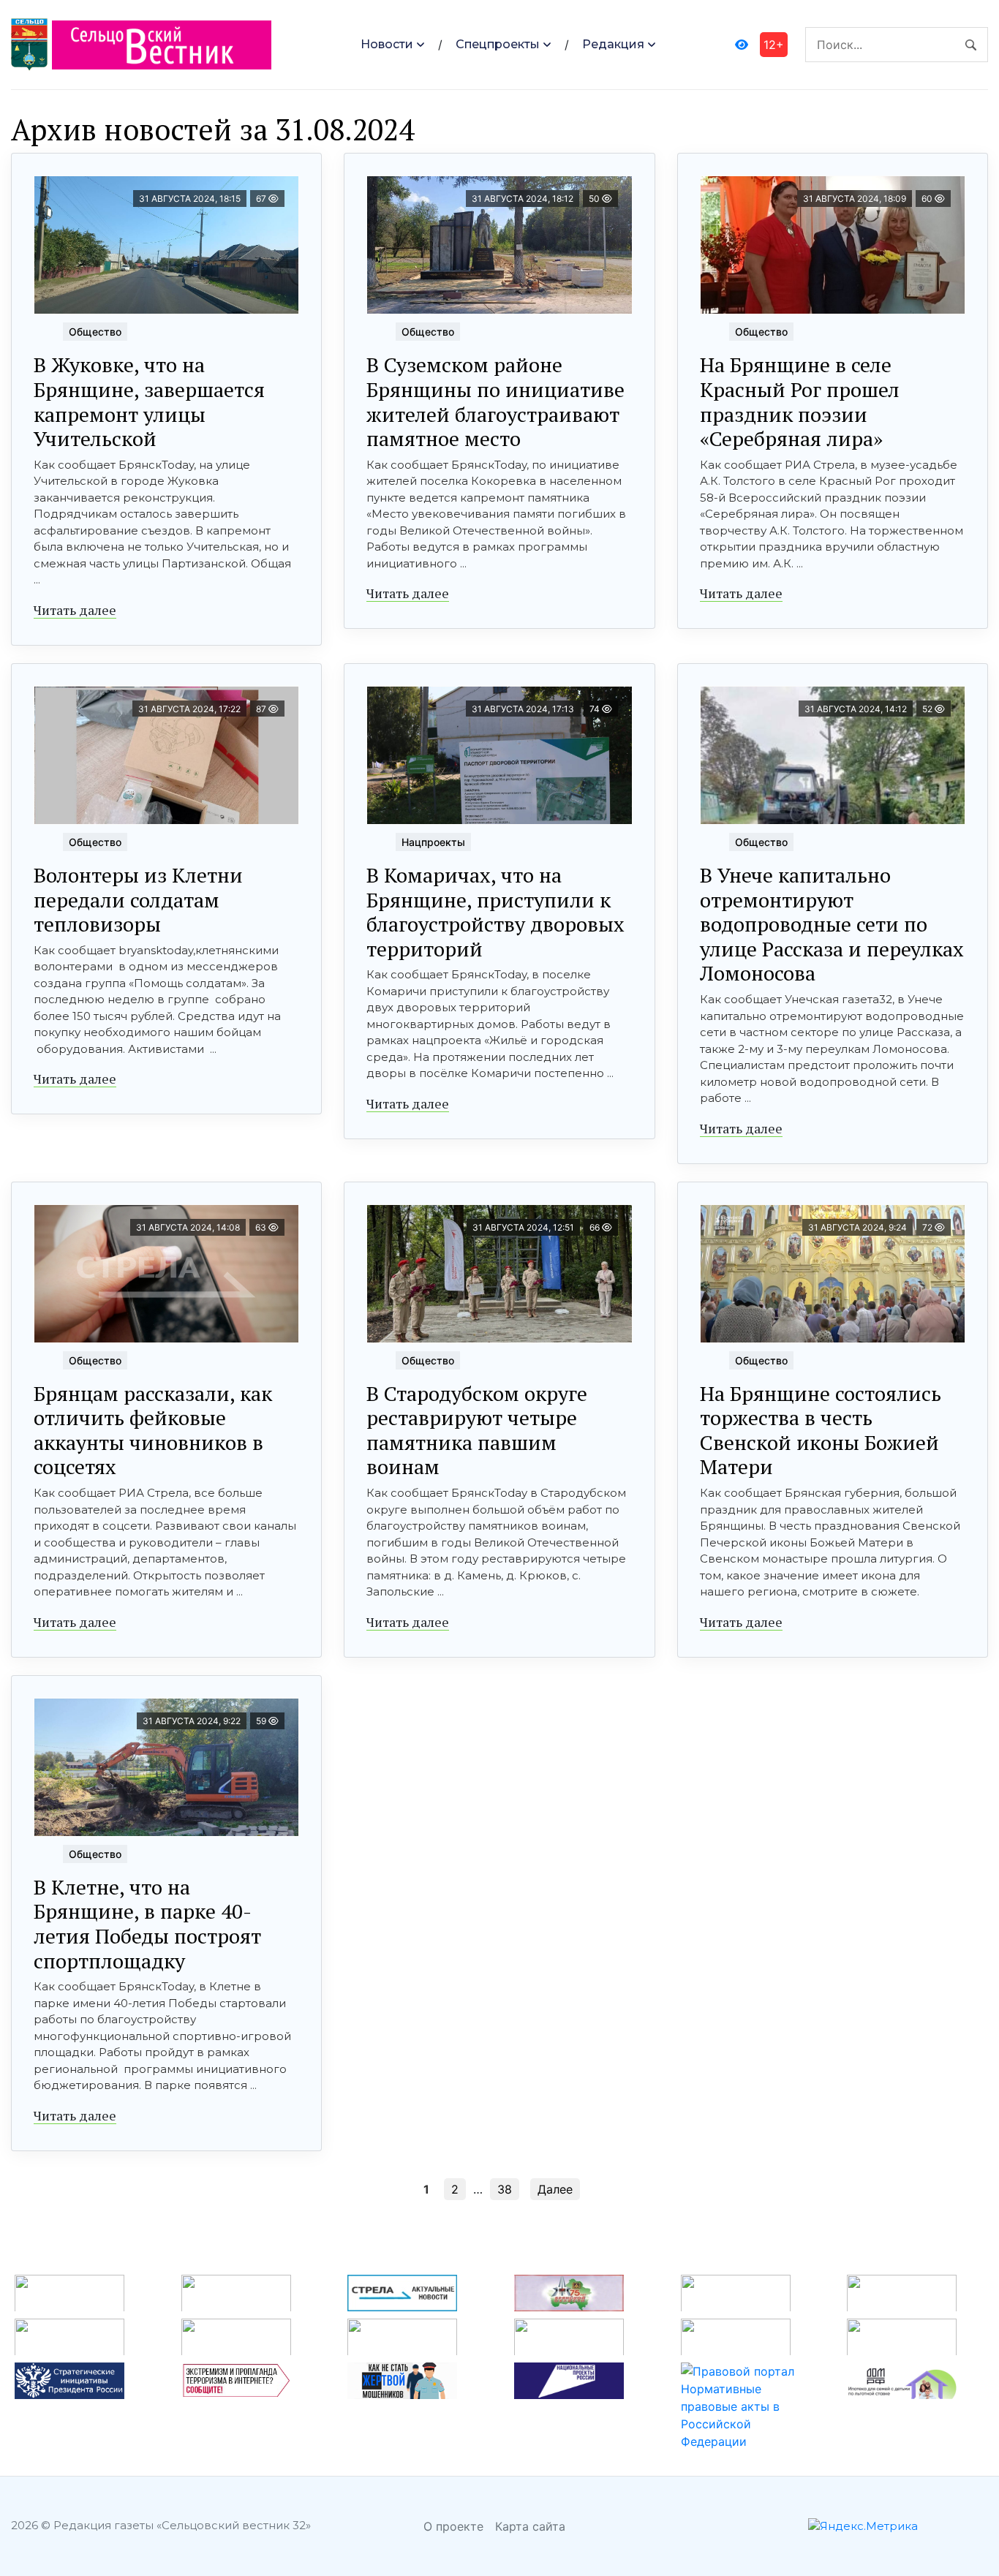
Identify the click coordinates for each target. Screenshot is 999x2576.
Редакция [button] (613, 44)
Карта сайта (530, 2526)
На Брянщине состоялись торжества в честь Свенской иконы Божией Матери (821, 1430)
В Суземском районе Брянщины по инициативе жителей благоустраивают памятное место (495, 401)
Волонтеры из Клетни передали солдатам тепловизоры (138, 899)
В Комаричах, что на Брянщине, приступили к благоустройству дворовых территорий (495, 912)
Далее (555, 2189)
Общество (95, 332)
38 (505, 2189)
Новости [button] (387, 44)
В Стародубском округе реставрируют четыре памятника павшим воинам (477, 1430)
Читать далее (75, 610)
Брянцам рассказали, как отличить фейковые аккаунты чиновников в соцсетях (153, 1430)
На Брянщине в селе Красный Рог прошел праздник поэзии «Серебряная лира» (800, 401)
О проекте (453, 2526)
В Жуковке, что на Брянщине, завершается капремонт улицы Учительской (149, 401)
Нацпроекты (433, 842)
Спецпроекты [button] (498, 44)
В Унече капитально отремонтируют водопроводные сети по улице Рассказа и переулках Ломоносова (832, 924)
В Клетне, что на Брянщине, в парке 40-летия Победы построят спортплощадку (147, 1924)
